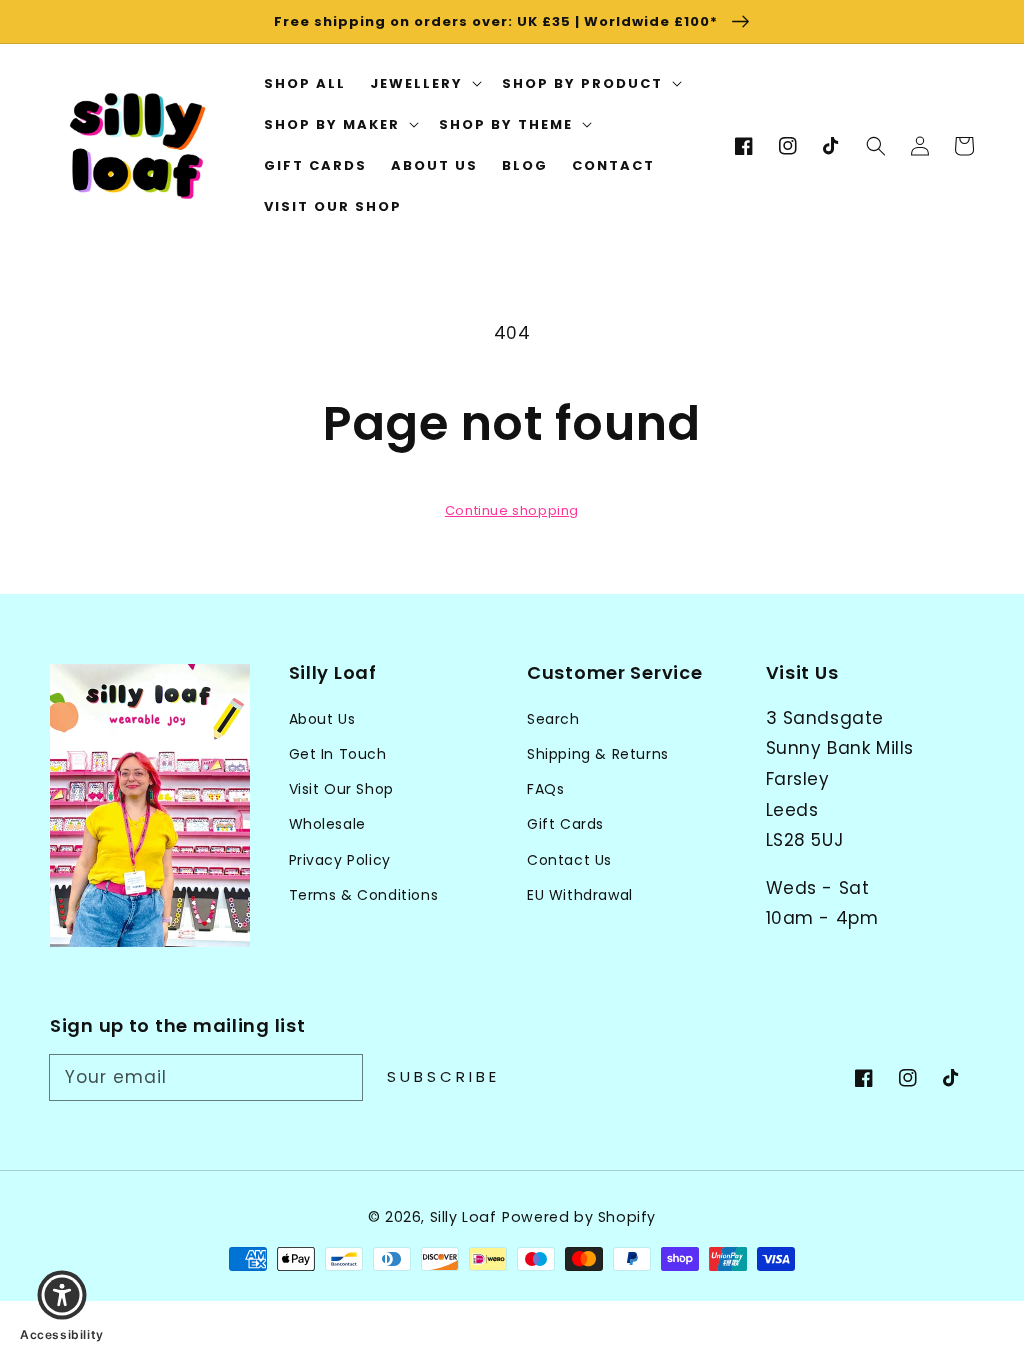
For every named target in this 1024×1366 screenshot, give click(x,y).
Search (553, 719)
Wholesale (327, 824)
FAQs (545, 789)
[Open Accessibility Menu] (62, 1295)
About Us (322, 719)
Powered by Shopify (579, 1217)
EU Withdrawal (580, 895)
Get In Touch (338, 754)
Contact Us (569, 860)
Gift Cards (565, 824)
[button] (876, 146)
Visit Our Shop (341, 789)
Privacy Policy (340, 860)
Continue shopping (512, 510)
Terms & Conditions (364, 895)
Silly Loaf (463, 1217)
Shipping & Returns (598, 754)
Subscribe (443, 1076)
